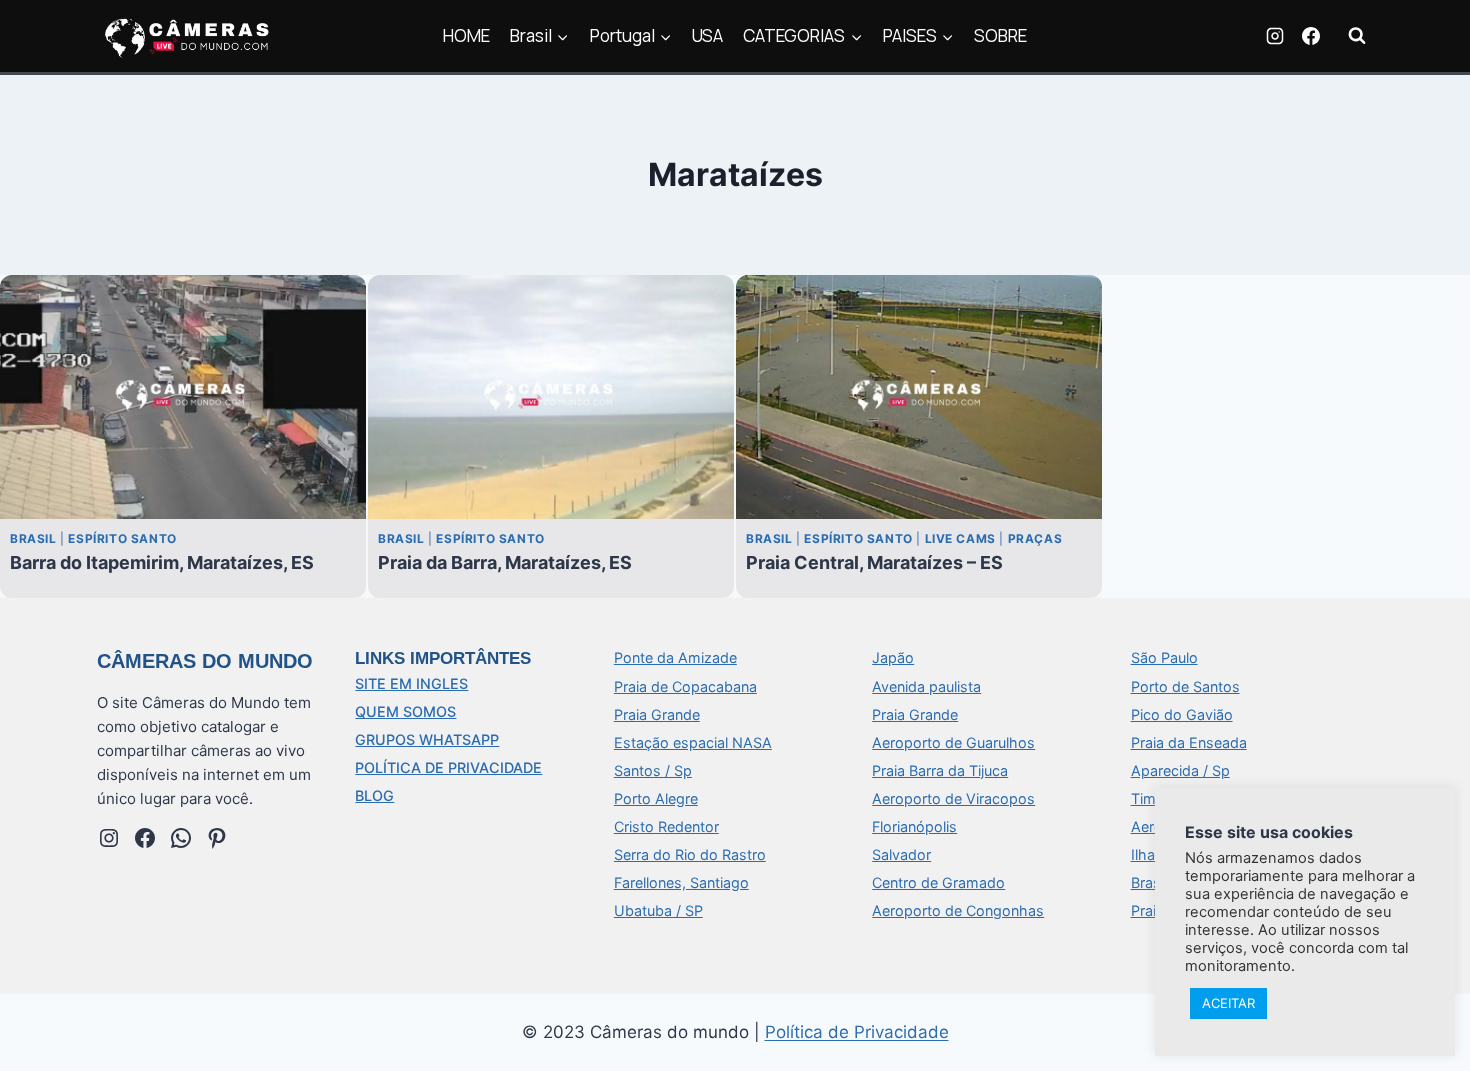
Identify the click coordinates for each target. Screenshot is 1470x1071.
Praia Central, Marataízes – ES (874, 562)
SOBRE (1000, 35)
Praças (1035, 538)
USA (707, 35)
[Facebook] (1311, 36)
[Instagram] (1275, 36)
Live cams (960, 538)
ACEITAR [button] (1228, 1003)
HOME (466, 35)
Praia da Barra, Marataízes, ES (505, 562)
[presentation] (183, 397)
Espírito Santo (122, 538)
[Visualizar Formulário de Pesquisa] (1357, 36)
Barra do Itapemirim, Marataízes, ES (162, 562)
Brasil (33, 538)
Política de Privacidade (857, 1032)
